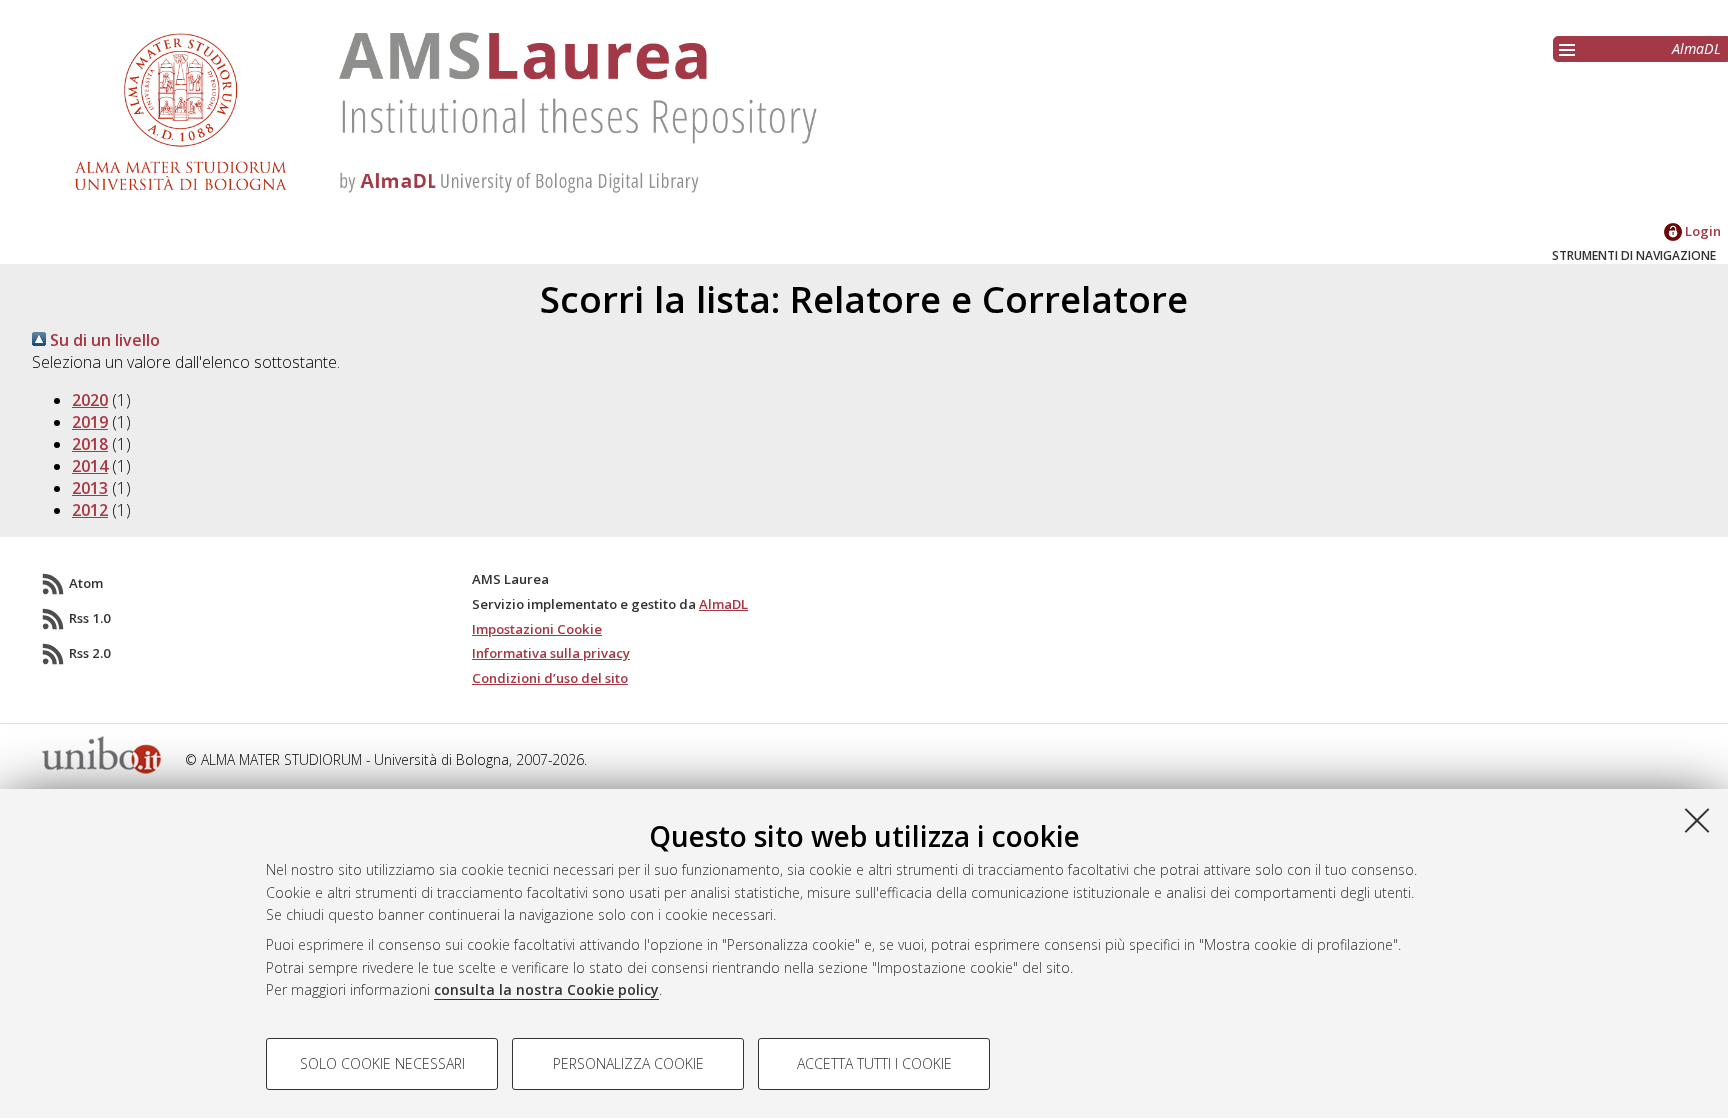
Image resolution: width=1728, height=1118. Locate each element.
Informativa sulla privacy (551, 653)
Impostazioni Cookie (537, 629)
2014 (90, 466)
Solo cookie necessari (382, 1063)
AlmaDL (1696, 48)
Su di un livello (103, 340)
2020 (90, 400)
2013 (90, 488)
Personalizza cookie (628, 1063)
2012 (90, 510)
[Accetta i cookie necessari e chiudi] (1697, 820)
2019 (90, 422)
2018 (90, 444)
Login (1701, 231)
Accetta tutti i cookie (874, 1063)
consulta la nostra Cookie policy (546, 989)
